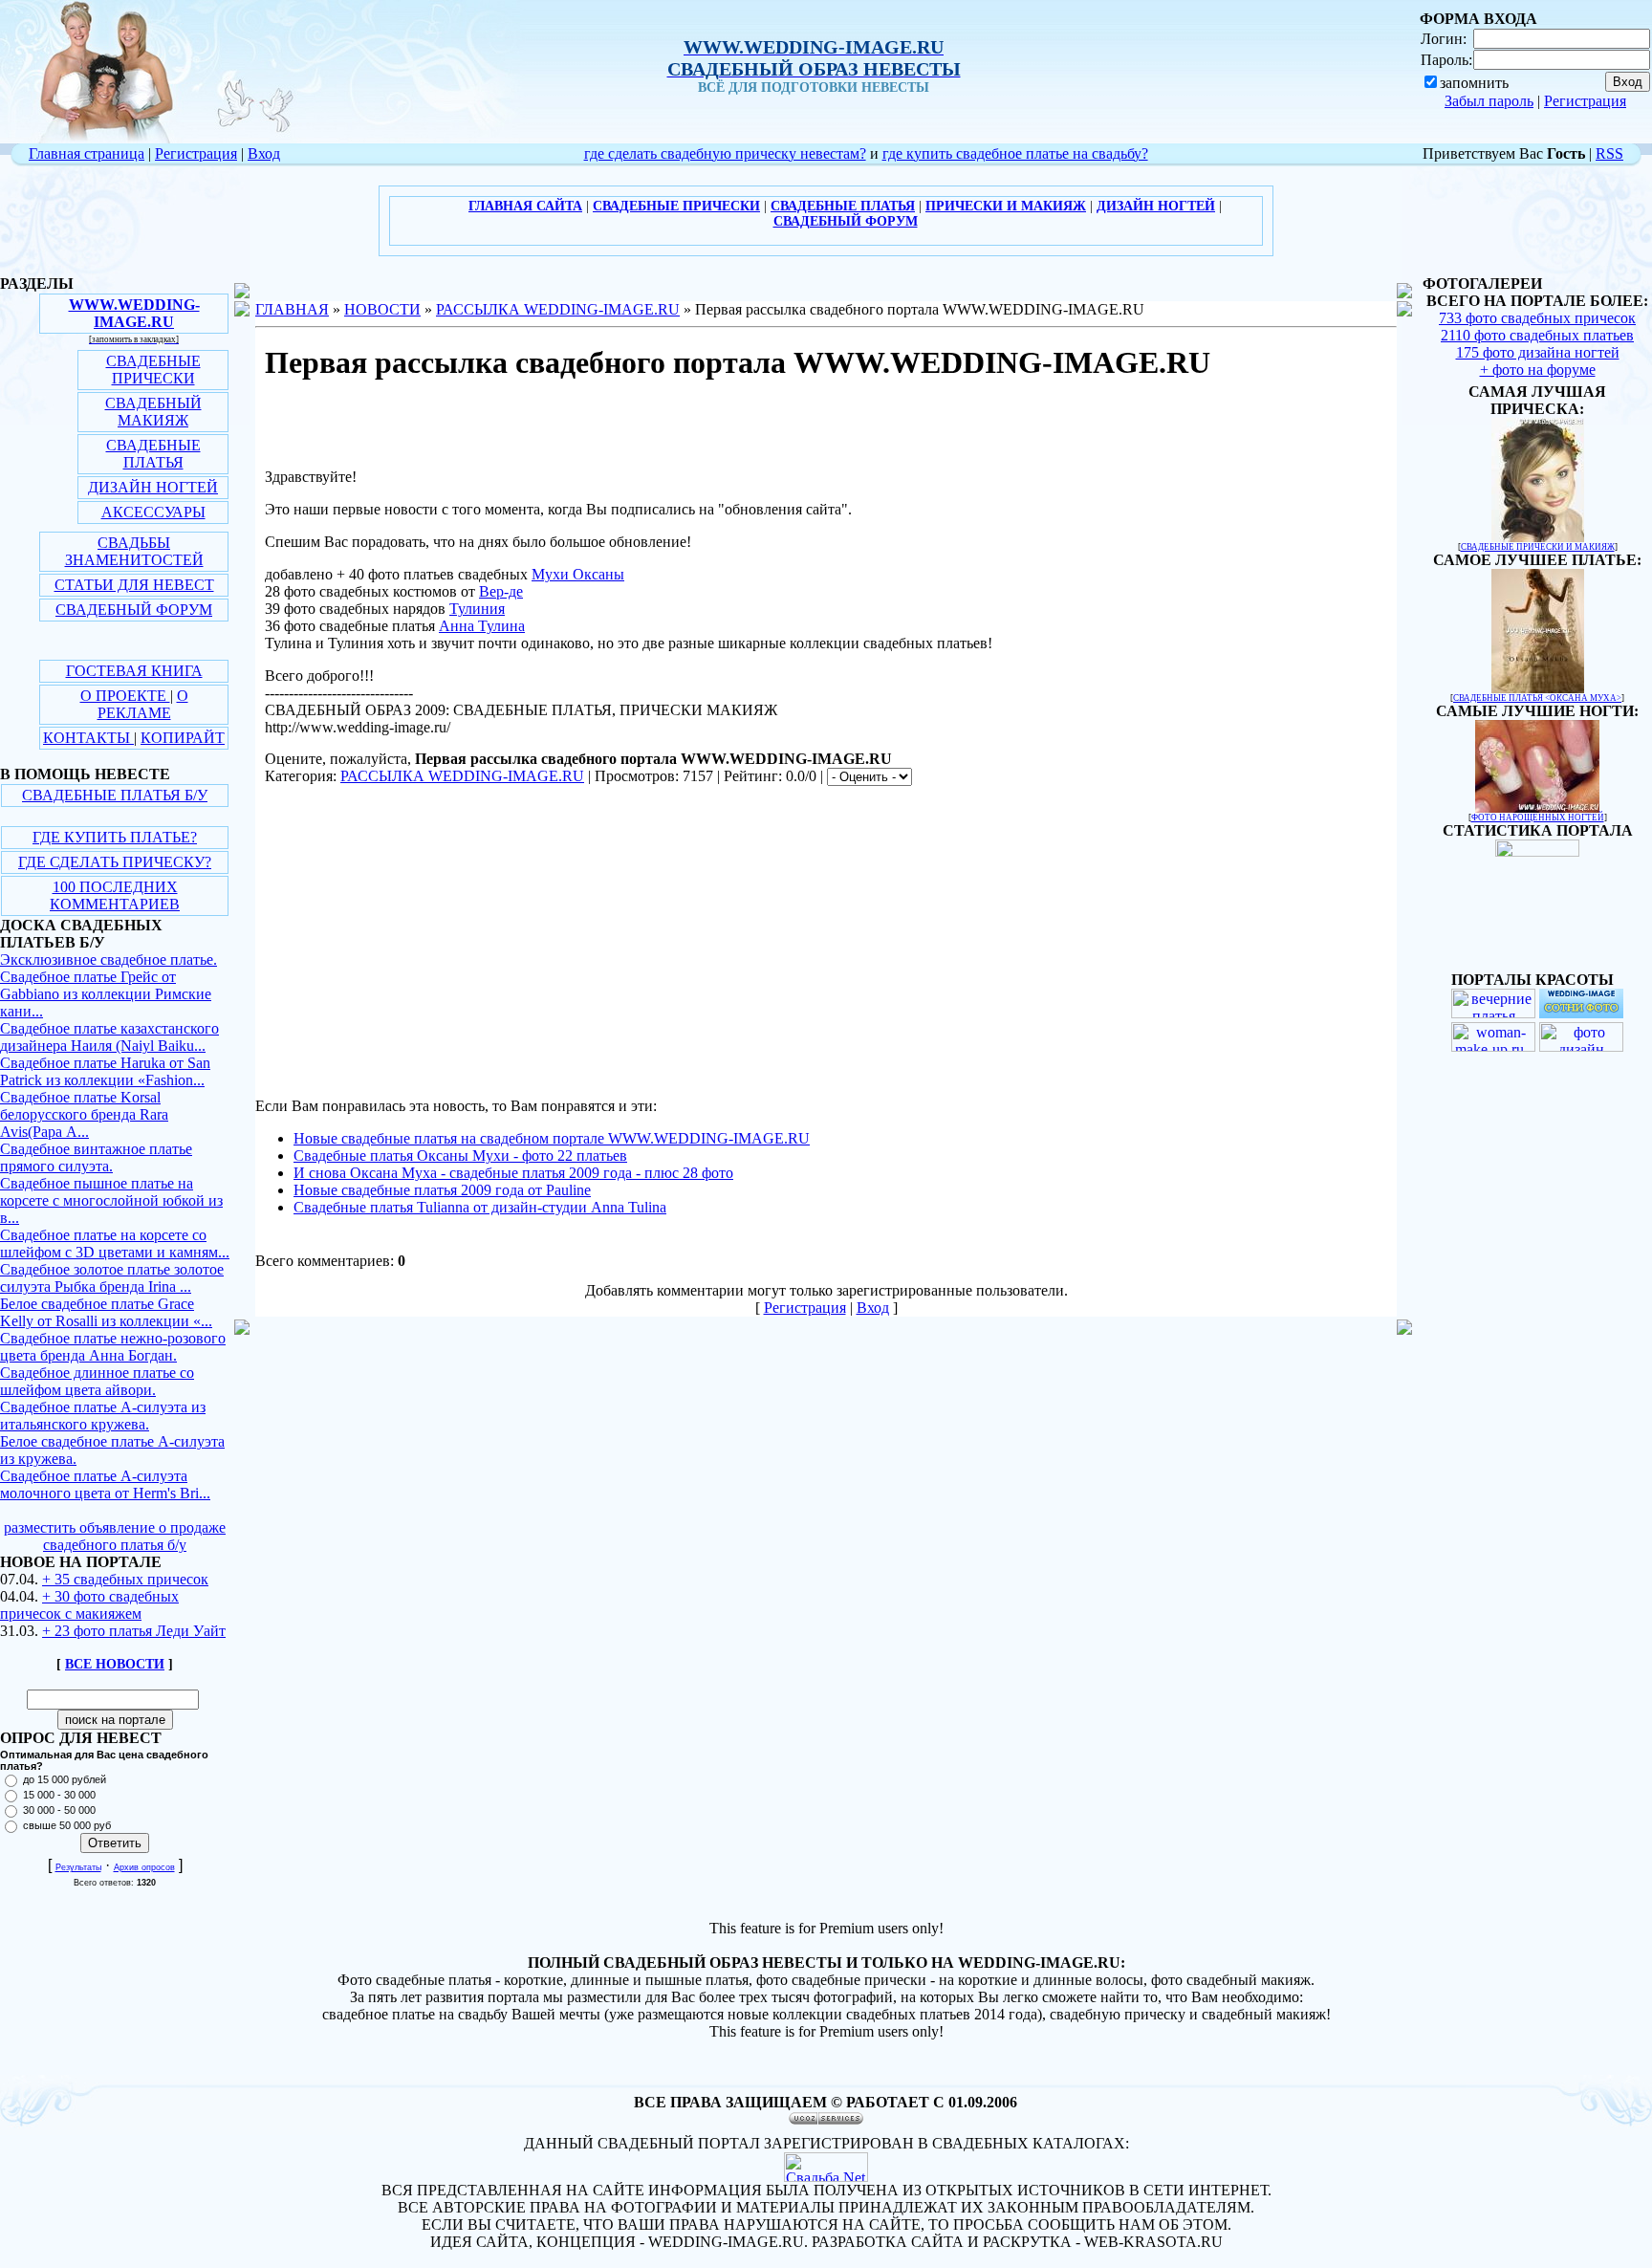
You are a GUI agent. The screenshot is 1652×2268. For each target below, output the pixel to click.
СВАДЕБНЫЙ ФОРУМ (134, 610)
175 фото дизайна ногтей (1538, 352)
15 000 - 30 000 (59, 1795)
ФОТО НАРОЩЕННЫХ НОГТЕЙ (1538, 818)
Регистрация (1585, 101)
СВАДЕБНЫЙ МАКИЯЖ (153, 412)
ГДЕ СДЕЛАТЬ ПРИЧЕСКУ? (115, 862)
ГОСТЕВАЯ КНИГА (134, 671)
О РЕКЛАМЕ (143, 704)
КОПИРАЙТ (183, 738)
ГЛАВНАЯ (292, 309)
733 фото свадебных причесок (1537, 318)
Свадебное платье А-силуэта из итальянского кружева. (103, 1416)
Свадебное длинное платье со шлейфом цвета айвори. (97, 1381)
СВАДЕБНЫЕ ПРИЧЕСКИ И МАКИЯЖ (1538, 547)
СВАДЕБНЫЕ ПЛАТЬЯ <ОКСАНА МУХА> (1537, 698)
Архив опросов (144, 1867)
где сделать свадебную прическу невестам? (725, 153)
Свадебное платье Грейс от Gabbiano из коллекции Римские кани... (106, 994)
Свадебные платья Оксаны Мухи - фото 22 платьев (460, 1156)
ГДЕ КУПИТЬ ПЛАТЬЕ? (115, 837)
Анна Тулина (482, 626)
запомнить (1474, 83)
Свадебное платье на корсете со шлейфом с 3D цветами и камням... (115, 1243)
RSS (1609, 153)
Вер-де (501, 591)
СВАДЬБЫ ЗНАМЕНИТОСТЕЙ (134, 551)
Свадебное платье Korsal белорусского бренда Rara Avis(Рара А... (84, 1114)
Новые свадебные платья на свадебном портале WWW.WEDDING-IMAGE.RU (552, 1138)
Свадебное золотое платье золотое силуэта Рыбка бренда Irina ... (112, 1278)
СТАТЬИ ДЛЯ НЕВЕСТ (134, 585)
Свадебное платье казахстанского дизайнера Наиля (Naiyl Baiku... (109, 1037)
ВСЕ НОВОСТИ (115, 1664)
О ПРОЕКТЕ (125, 696)
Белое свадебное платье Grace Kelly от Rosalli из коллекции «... (106, 1312)
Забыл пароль (1489, 101)
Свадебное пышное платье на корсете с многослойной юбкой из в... (111, 1200)
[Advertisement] (416, 947)
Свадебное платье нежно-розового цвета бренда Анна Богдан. (113, 1347)
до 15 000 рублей (65, 1779)
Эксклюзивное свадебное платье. (109, 960)
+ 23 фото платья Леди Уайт (134, 1631)
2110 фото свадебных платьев (1537, 335)
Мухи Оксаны (578, 574)
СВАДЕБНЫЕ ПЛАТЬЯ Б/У (115, 795)
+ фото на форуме (1538, 370)
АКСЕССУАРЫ (153, 512)
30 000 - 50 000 (59, 1810)
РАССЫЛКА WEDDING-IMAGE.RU (558, 309)
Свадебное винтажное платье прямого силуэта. (96, 1157)
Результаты (78, 1867)
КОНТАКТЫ (88, 738)
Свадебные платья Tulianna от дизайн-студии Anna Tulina (480, 1207)
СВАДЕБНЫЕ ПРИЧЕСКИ (153, 370)
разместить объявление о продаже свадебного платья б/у (115, 1536)
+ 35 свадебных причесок (125, 1579)
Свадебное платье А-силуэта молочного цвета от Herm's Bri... (105, 1484)
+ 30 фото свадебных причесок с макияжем (89, 1605)
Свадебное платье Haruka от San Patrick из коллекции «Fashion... (105, 1071)
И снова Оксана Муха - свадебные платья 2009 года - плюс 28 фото (513, 1173)
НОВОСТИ (382, 309)
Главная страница (87, 153)
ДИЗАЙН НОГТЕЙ (153, 487)
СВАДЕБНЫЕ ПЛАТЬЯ (153, 454)
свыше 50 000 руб (67, 1825)
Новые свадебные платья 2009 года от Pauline (442, 1190)
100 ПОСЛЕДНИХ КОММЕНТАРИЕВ (115, 895)
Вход (264, 153)
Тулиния (477, 609)
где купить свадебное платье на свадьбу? (1015, 153)
